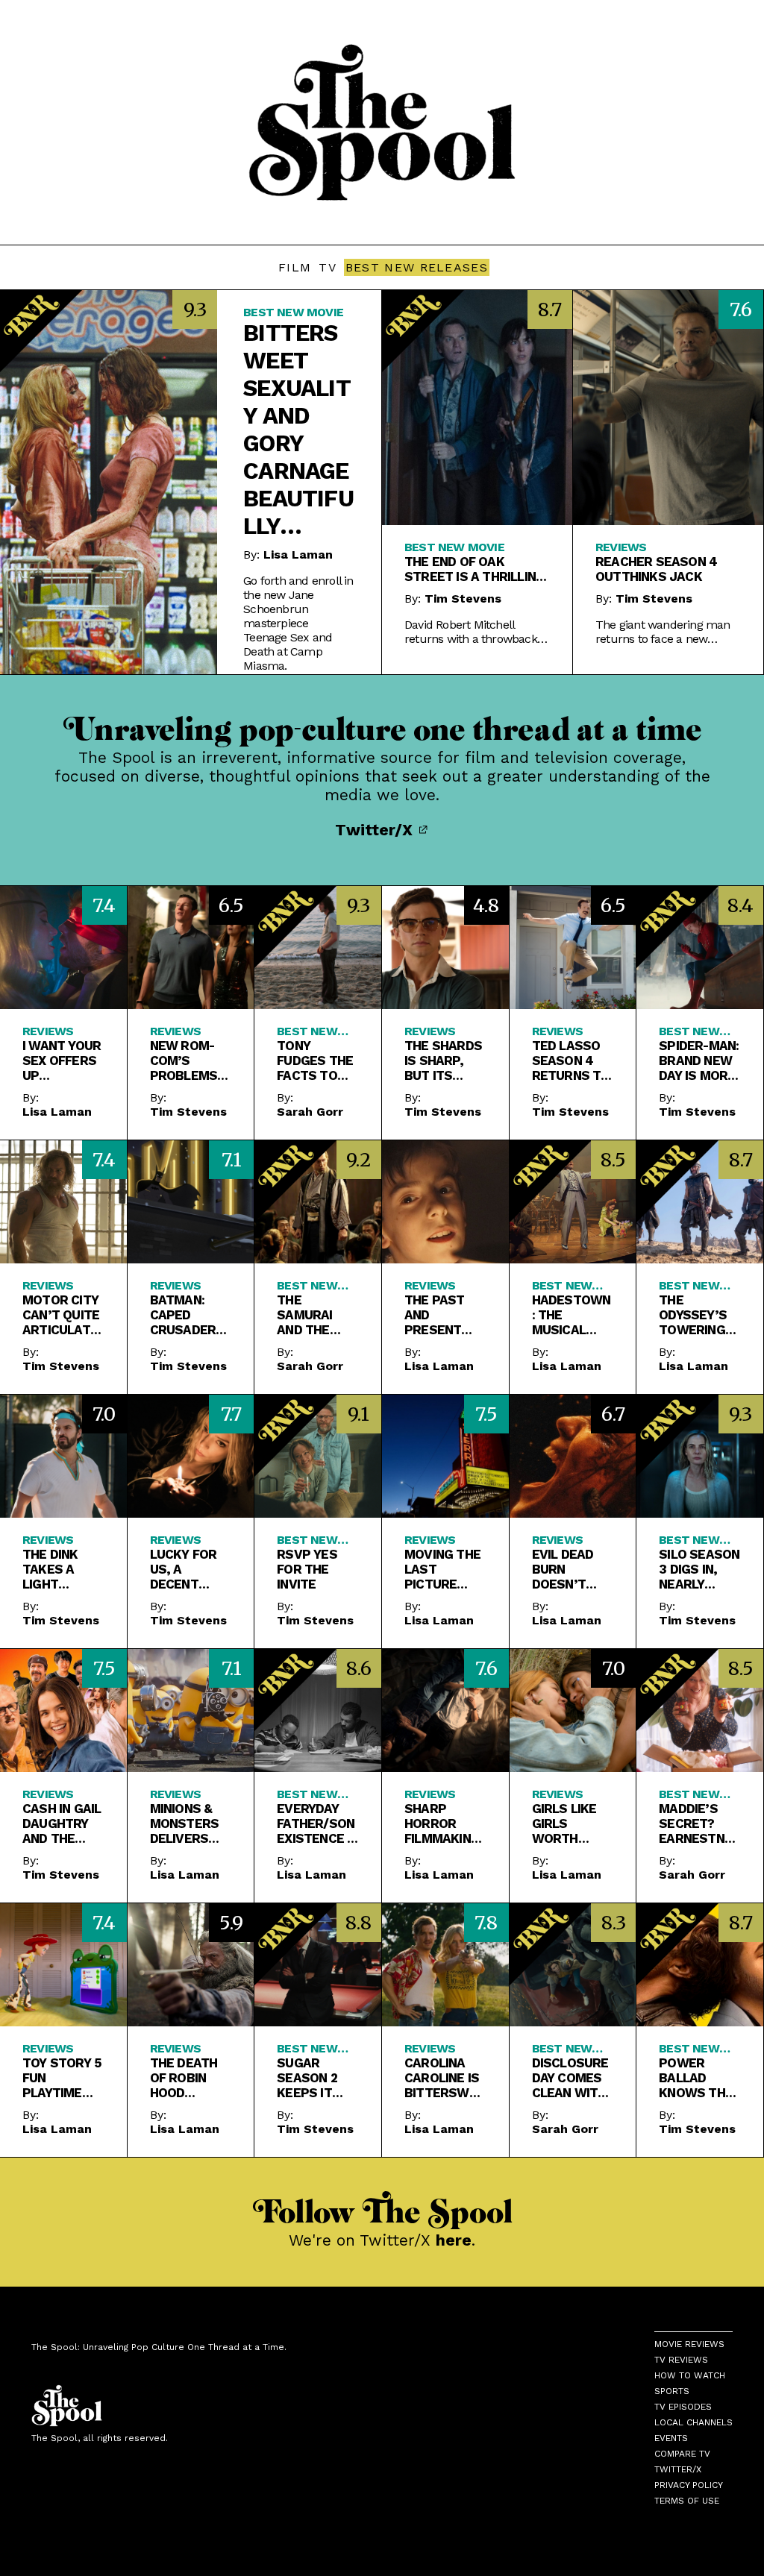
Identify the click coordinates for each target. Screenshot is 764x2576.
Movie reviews (689, 2344)
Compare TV (682, 2454)
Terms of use (687, 2501)
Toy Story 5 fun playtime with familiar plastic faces (62, 2078)
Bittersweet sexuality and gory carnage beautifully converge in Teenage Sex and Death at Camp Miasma (298, 430)
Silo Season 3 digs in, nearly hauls (699, 1569)
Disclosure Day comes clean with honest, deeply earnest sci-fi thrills (570, 2078)
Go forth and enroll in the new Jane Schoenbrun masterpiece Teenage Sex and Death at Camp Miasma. (298, 623)
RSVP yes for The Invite (307, 1569)
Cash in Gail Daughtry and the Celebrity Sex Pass (62, 1823)
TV (328, 267)
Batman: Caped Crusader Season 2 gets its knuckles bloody (183, 1315)
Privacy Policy (689, 2485)
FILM (295, 267)
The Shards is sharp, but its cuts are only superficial (443, 1061)
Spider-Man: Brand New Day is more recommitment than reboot (699, 1061)
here (454, 2240)
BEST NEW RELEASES (417, 267)
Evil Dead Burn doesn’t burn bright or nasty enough (565, 1569)
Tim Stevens (463, 599)
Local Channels (693, 2422)
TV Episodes (683, 2407)
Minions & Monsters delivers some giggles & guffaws (185, 1823)
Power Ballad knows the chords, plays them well (696, 2078)
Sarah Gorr (310, 1112)
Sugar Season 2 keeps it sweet (307, 2078)
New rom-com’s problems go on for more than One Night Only (186, 1061)
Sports (672, 2391)
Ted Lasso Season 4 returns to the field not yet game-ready (572, 1061)
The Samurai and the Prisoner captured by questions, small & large (314, 1315)
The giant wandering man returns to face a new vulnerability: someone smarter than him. (663, 632)
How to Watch (690, 2375)
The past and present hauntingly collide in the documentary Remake (443, 1315)
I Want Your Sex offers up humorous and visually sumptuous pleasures (62, 1061)
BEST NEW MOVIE (293, 312)
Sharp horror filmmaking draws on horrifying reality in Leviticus (442, 1823)
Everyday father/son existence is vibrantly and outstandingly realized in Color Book (317, 1823)
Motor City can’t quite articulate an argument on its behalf (61, 1315)
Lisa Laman (298, 555)
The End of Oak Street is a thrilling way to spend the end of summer (477, 569)
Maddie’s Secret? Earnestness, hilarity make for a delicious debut (699, 1823)
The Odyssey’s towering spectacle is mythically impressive (696, 1315)
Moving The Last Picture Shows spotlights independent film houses (444, 1569)
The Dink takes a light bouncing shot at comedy (54, 1569)
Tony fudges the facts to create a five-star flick (315, 1061)
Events (671, 2438)
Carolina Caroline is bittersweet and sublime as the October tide (444, 2078)
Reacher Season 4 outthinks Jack (656, 569)
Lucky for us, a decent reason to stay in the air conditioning (189, 1569)
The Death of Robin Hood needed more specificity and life (187, 2078)
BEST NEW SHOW (689, 1540)
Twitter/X (376, 830)
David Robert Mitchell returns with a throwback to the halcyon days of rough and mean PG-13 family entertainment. (471, 632)
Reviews (621, 547)
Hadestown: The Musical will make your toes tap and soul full (572, 1315)
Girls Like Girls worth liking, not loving (568, 1823)
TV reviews (681, 2360)
